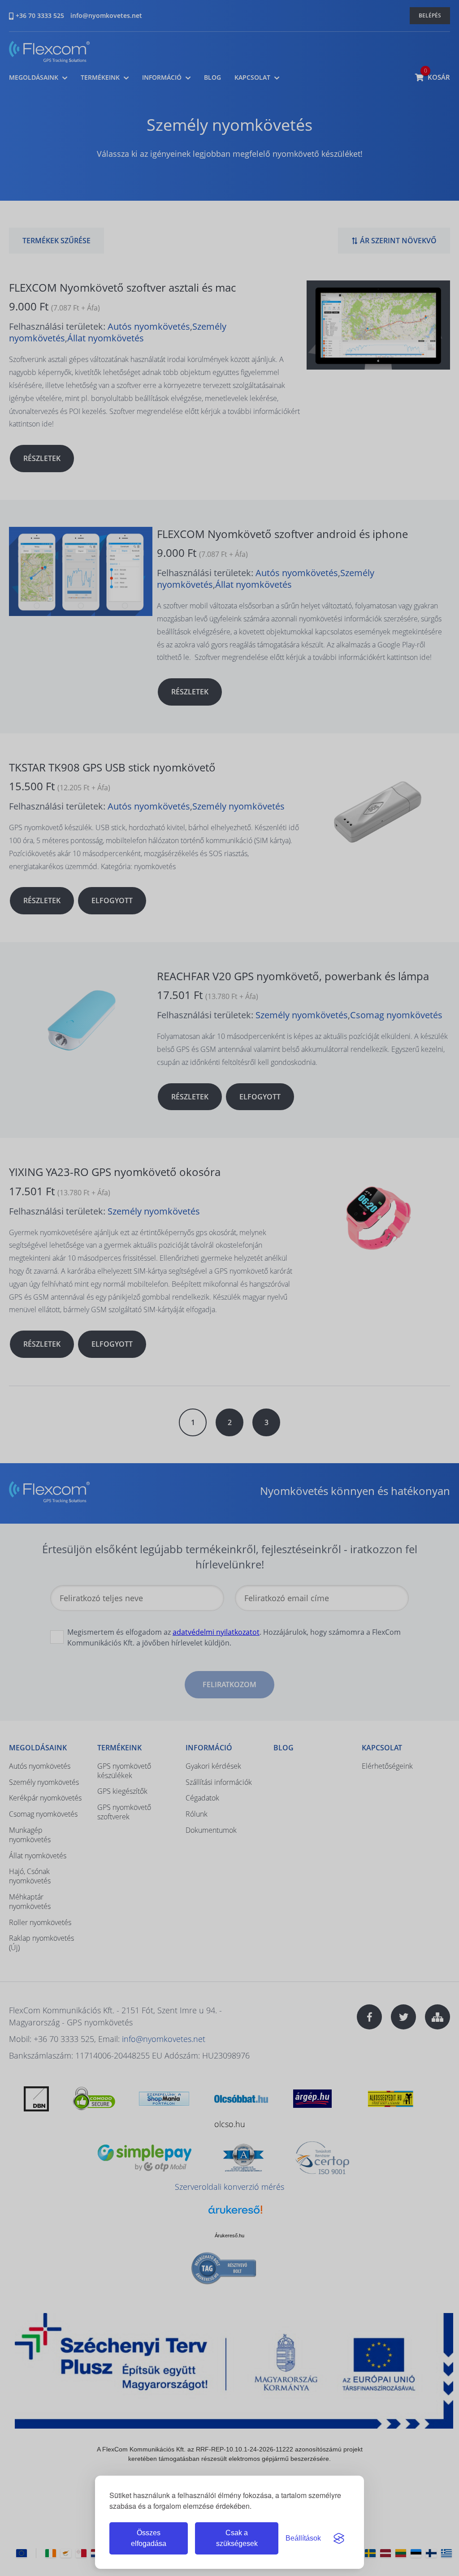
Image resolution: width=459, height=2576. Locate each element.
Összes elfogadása (149, 2538)
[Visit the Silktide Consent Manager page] (339, 2538)
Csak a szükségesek (237, 2538)
